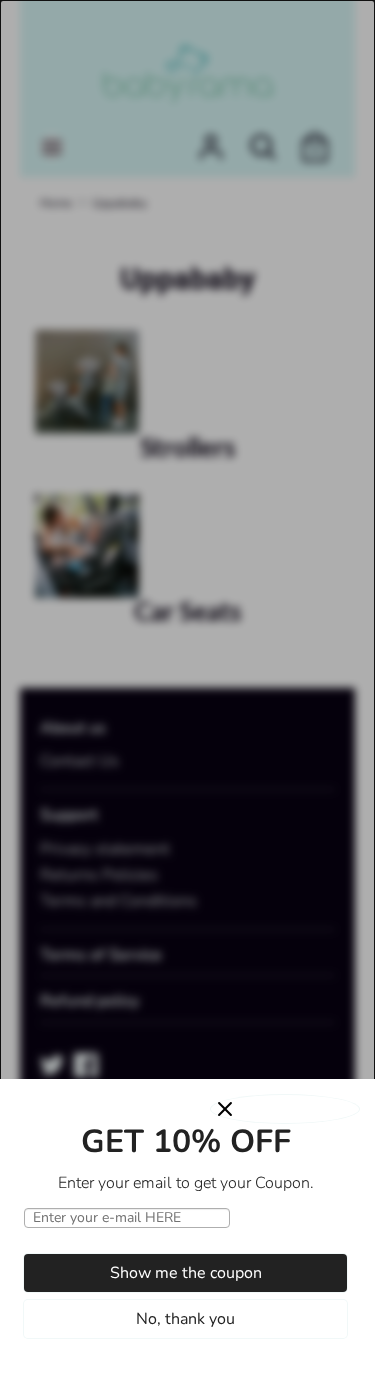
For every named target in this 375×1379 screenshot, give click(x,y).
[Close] (285, 1109)
